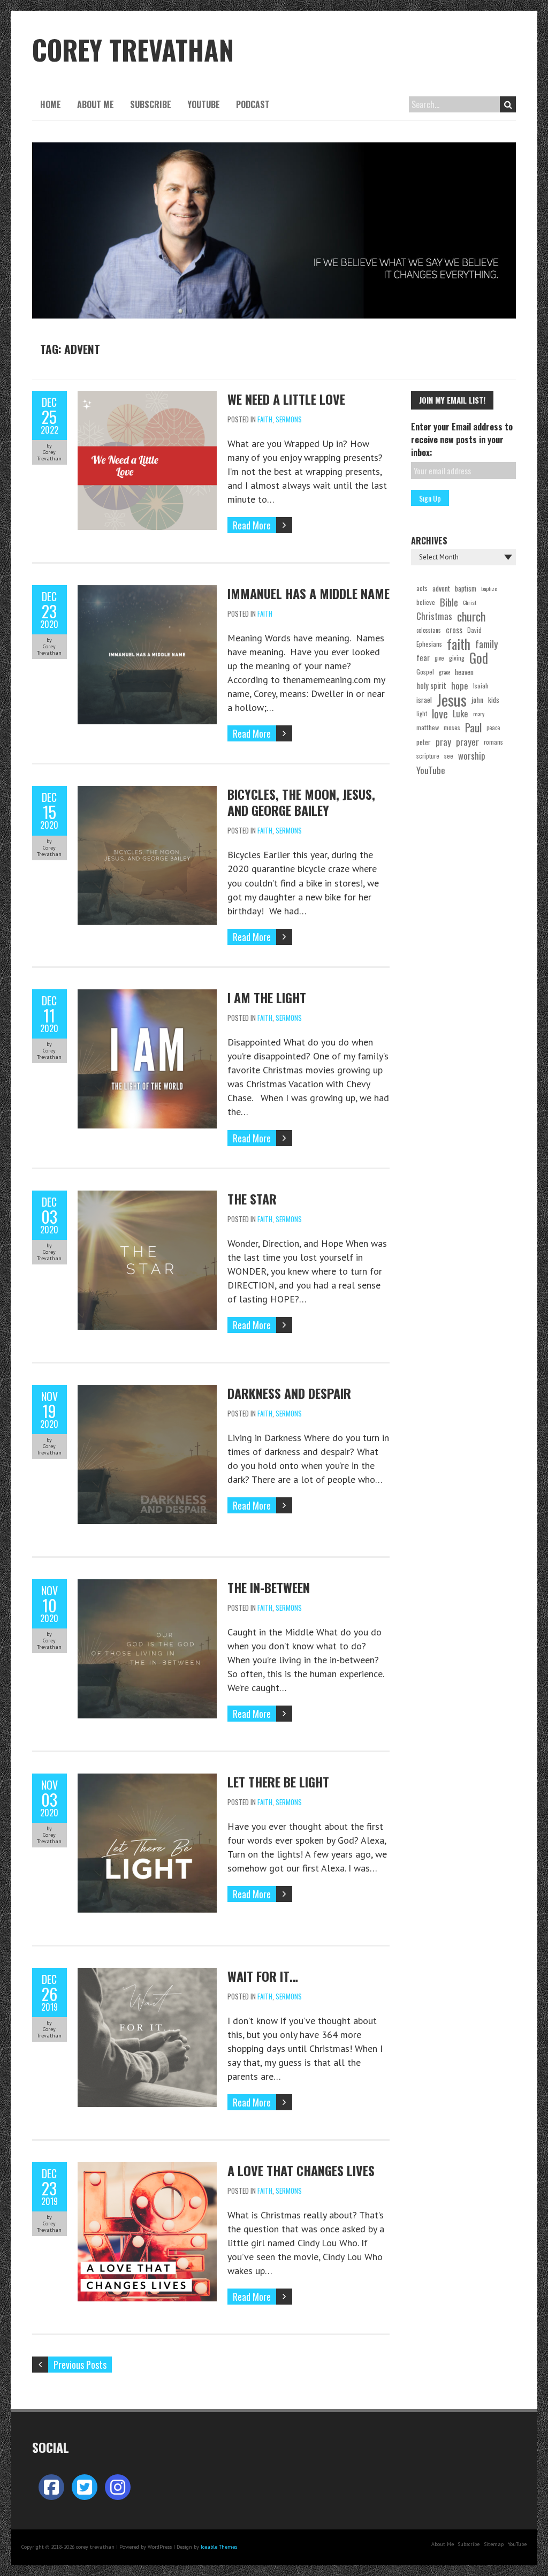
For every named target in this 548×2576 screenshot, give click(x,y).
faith (459, 644)
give (439, 658)
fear (423, 658)
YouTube (204, 104)
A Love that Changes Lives (301, 2170)
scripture (428, 756)
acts (422, 588)
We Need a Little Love (286, 399)
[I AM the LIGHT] (147, 996)
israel (424, 700)
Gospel (425, 672)
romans (493, 742)
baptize (489, 588)
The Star (252, 1199)
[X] (85, 2487)
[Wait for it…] (147, 1975)
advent (441, 588)
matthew (428, 727)
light (422, 714)
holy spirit (431, 685)
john (477, 699)
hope (460, 685)
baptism (466, 588)
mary (479, 714)
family (487, 644)
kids (494, 700)
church (471, 616)
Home (51, 104)
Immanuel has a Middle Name (309, 593)
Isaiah (481, 685)
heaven (464, 672)
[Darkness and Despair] (147, 1392)
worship (472, 756)
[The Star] (147, 1197)
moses (452, 727)
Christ (470, 602)
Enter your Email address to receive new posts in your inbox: (462, 440)
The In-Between (269, 1587)
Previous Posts (80, 2365)
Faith (265, 419)
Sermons (289, 419)
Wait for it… (263, 1976)
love (440, 714)
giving (457, 658)
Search (508, 104)
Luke (461, 713)
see (449, 756)
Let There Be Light (278, 1782)
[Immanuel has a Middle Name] (147, 592)
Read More (252, 525)
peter (424, 742)
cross (454, 630)
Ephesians (429, 644)
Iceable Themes (219, 2547)
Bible (449, 602)
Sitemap (494, 2544)
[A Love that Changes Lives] (147, 2169)
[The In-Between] (147, 1586)
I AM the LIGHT (267, 997)
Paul (473, 728)
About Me (96, 104)
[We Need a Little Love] (147, 397)
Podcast (253, 104)
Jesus (452, 700)
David (474, 630)
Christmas (434, 616)
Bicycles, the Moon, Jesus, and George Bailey (301, 802)
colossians (429, 630)
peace (493, 728)
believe (426, 602)
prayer (467, 742)
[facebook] (51, 2487)
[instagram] (118, 2487)
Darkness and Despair (289, 1393)
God (479, 658)
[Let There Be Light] (147, 1780)
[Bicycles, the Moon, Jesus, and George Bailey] (147, 793)
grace (444, 672)
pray (443, 742)
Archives (429, 541)
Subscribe (151, 104)
